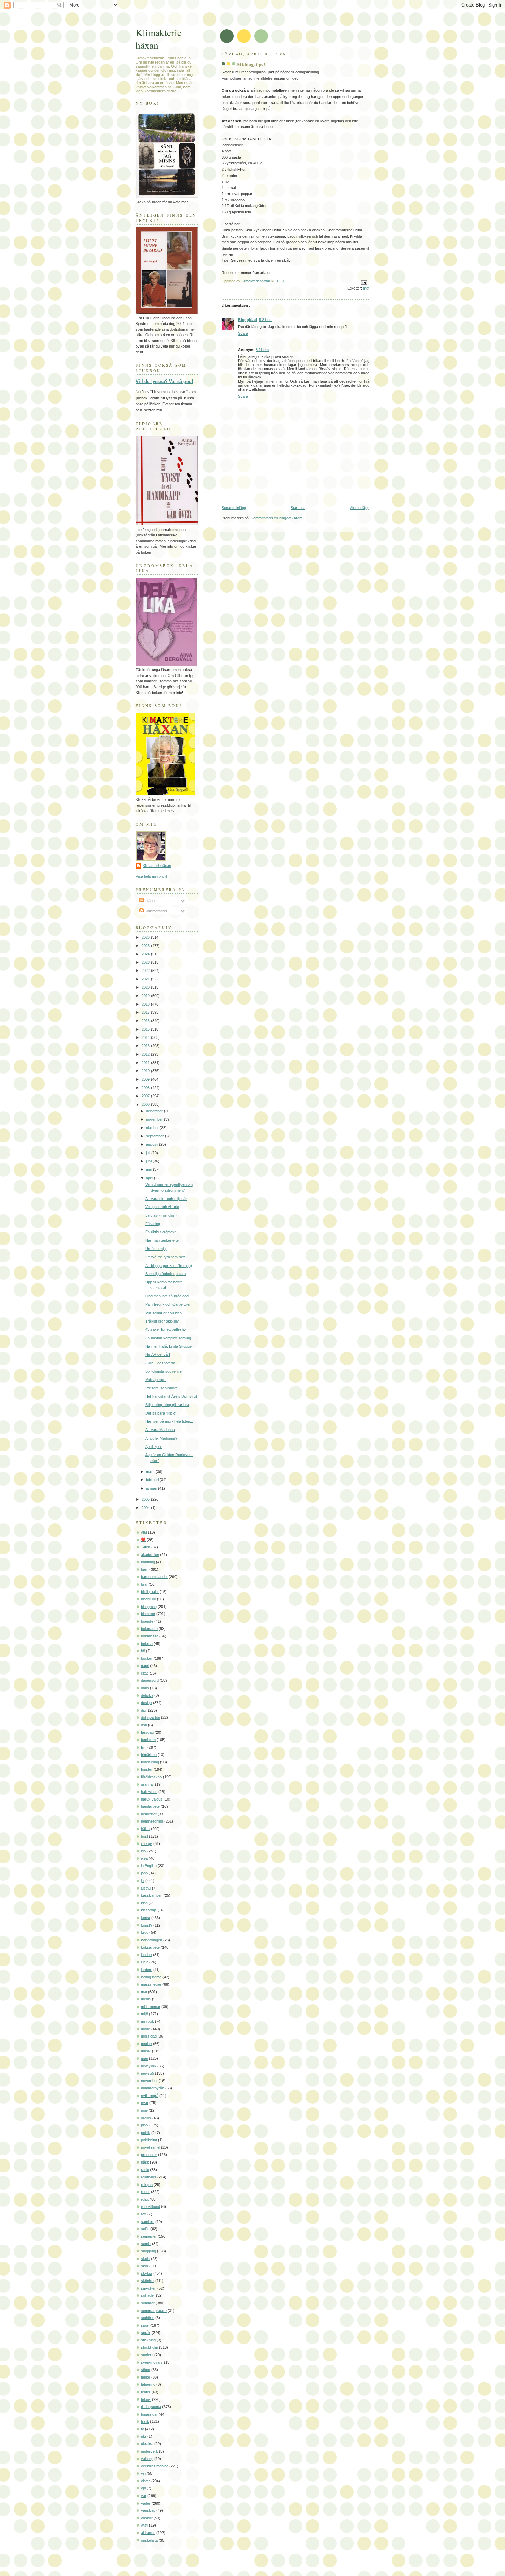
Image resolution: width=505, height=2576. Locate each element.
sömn (145, 2370)
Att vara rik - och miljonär (166, 1199)
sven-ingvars (152, 2362)
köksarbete (150, 1947)
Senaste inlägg (234, 508)
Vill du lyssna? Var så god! (164, 381)
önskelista (149, 2540)
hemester (149, 1814)
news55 (147, 2073)
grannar (147, 1784)
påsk (145, 2162)
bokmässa (150, 1636)
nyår (145, 2103)
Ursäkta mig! (156, 1249)
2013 (146, 1046)
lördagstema (151, 1977)
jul (143, 1881)
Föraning (153, 1224)
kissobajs (149, 1910)
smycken (149, 2288)
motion (146, 2044)
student (147, 2355)
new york (149, 2066)
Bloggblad (248, 320)
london (146, 1955)
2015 (146, 1029)
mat (366, 288)
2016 (146, 1021)
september (155, 1136)
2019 (146, 996)
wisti (144, 2525)
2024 (146, 954)
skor (145, 2266)
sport (145, 2325)
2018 (146, 1004)
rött (144, 2214)
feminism (148, 1740)
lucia (145, 1962)
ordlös (146, 2118)
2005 (146, 1499)
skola (145, 2259)
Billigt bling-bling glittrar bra (167, 1405)
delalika (147, 1695)
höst (144, 1836)
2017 (146, 1012)
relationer (149, 2177)
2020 (146, 987)
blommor (148, 1614)
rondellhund (150, 2206)
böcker (147, 1658)
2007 (146, 1096)
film (144, 1747)
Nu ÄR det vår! (158, 1354)
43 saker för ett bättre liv (166, 1329)
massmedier (151, 1984)
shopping (148, 2251)
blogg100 (148, 1599)
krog (145, 1932)
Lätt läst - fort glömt (161, 1215)
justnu (146, 1888)
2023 (146, 962)
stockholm (149, 2347)
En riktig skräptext (160, 1232)
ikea (144, 1858)
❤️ (143, 1540)
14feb (145, 1547)
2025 (146, 946)
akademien (150, 1555)
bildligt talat (150, 1592)
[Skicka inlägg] (363, 282)
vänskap (148, 2510)
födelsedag (150, 1762)
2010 (146, 1071)
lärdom (147, 1970)
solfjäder (148, 2295)
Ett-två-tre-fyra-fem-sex (165, 1257)
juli (149, 1153)
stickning (148, 2340)
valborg (147, 2459)
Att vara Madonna (160, 1430)
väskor (147, 2518)
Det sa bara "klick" (161, 1413)
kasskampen (152, 1895)
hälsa (145, 1829)
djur (144, 1710)
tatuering (148, 2384)
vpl (143, 2488)
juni (149, 1161)
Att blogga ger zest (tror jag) (169, 1266)
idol (144, 1851)
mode (145, 2029)
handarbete (150, 1806)
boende (147, 1621)
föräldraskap (151, 1777)
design (146, 1703)
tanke (145, 2377)
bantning (148, 1562)
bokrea (147, 1644)
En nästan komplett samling (168, 1338)
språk (146, 2333)
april (150, 1178)
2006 (146, 1104)
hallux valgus (152, 1799)
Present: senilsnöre (161, 1388)
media (146, 1999)
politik (145, 2133)
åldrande (148, 2533)
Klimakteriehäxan (157, 866)
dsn (144, 1725)
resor (145, 2192)
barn (145, 1569)
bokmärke (149, 1629)
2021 (146, 979)
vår (144, 2496)
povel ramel (150, 2147)
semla (146, 2244)
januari (152, 1488)
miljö (144, 2014)
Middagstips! (156, 1380)
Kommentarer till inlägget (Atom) (277, 518)
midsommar (151, 2007)
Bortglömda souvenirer (164, 1371)
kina (144, 1903)
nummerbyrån (153, 2088)
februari (153, 1480)
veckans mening (155, 2466)
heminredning (152, 1821)
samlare (148, 2222)
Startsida (298, 508)
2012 (146, 1054)
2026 (146, 937)
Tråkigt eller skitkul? (162, 1321)
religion (147, 2185)
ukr (144, 2436)
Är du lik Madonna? (161, 1438)
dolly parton (150, 1717)
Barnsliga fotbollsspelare (166, 1274)
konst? (147, 1925)
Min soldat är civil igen (164, 1313)
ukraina (147, 2444)
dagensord (150, 1680)
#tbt (144, 1532)
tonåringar (149, 2414)
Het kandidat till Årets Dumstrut (171, 1396)
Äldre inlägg (360, 508)
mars (151, 1472)
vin (143, 2473)
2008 (146, 1088)
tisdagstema (151, 2407)
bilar (144, 1584)
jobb (144, 1873)
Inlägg (149, 901)
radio (145, 2170)
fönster (147, 1769)
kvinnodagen (151, 1940)
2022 (146, 971)
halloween (149, 1792)
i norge (147, 1843)
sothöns (148, 2318)
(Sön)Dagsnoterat (160, 1363)
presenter (149, 2155)
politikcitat (149, 2140)
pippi (145, 2125)
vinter (145, 2481)
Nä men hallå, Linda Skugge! (169, 1346)
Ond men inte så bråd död (167, 1296)
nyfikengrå (150, 2096)
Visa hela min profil (151, 876)
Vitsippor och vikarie (162, 1207)
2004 (146, 1508)
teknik (146, 2399)
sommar (148, 2303)
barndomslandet (154, 1577)
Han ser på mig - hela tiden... (169, 1421)
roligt (145, 2199)
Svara (243, 333)
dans (145, 1688)
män (144, 2058)
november (155, 1119)
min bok (147, 2021)
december (155, 1111)
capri (145, 1666)
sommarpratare (154, 2311)
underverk (149, 2451)
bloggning (149, 1607)
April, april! (154, 1446)
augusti (153, 1144)
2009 (146, 1079)
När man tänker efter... (164, 1240)
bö (143, 1651)
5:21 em (266, 320)
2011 (146, 1063)
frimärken (149, 1755)
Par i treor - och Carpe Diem (169, 1304)
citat (144, 1673)
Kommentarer (155, 911)
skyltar (147, 2273)
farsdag (147, 1732)
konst (145, 1918)
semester (149, 2236)
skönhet (148, 2281)
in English (149, 1866)
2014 (146, 1037)
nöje (144, 2110)
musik (146, 2051)
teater (146, 2392)
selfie (145, 2229)
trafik (145, 2421)
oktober (153, 1128)
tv (142, 2429)
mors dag (149, 2036)
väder (146, 2503)
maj (149, 1169)
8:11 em (262, 350)
